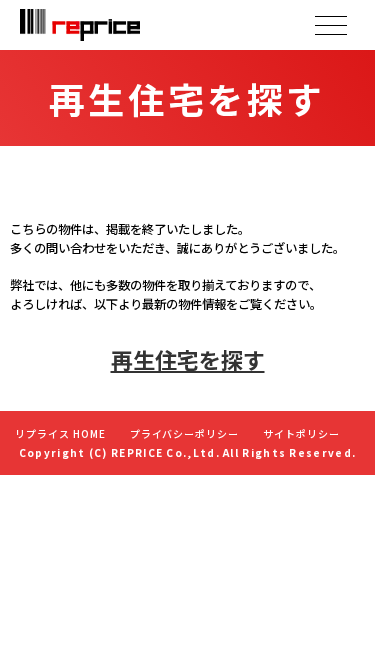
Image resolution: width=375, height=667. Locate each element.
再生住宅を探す (188, 359)
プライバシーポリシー (185, 433)
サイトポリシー (301, 433)
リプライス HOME (60, 433)
